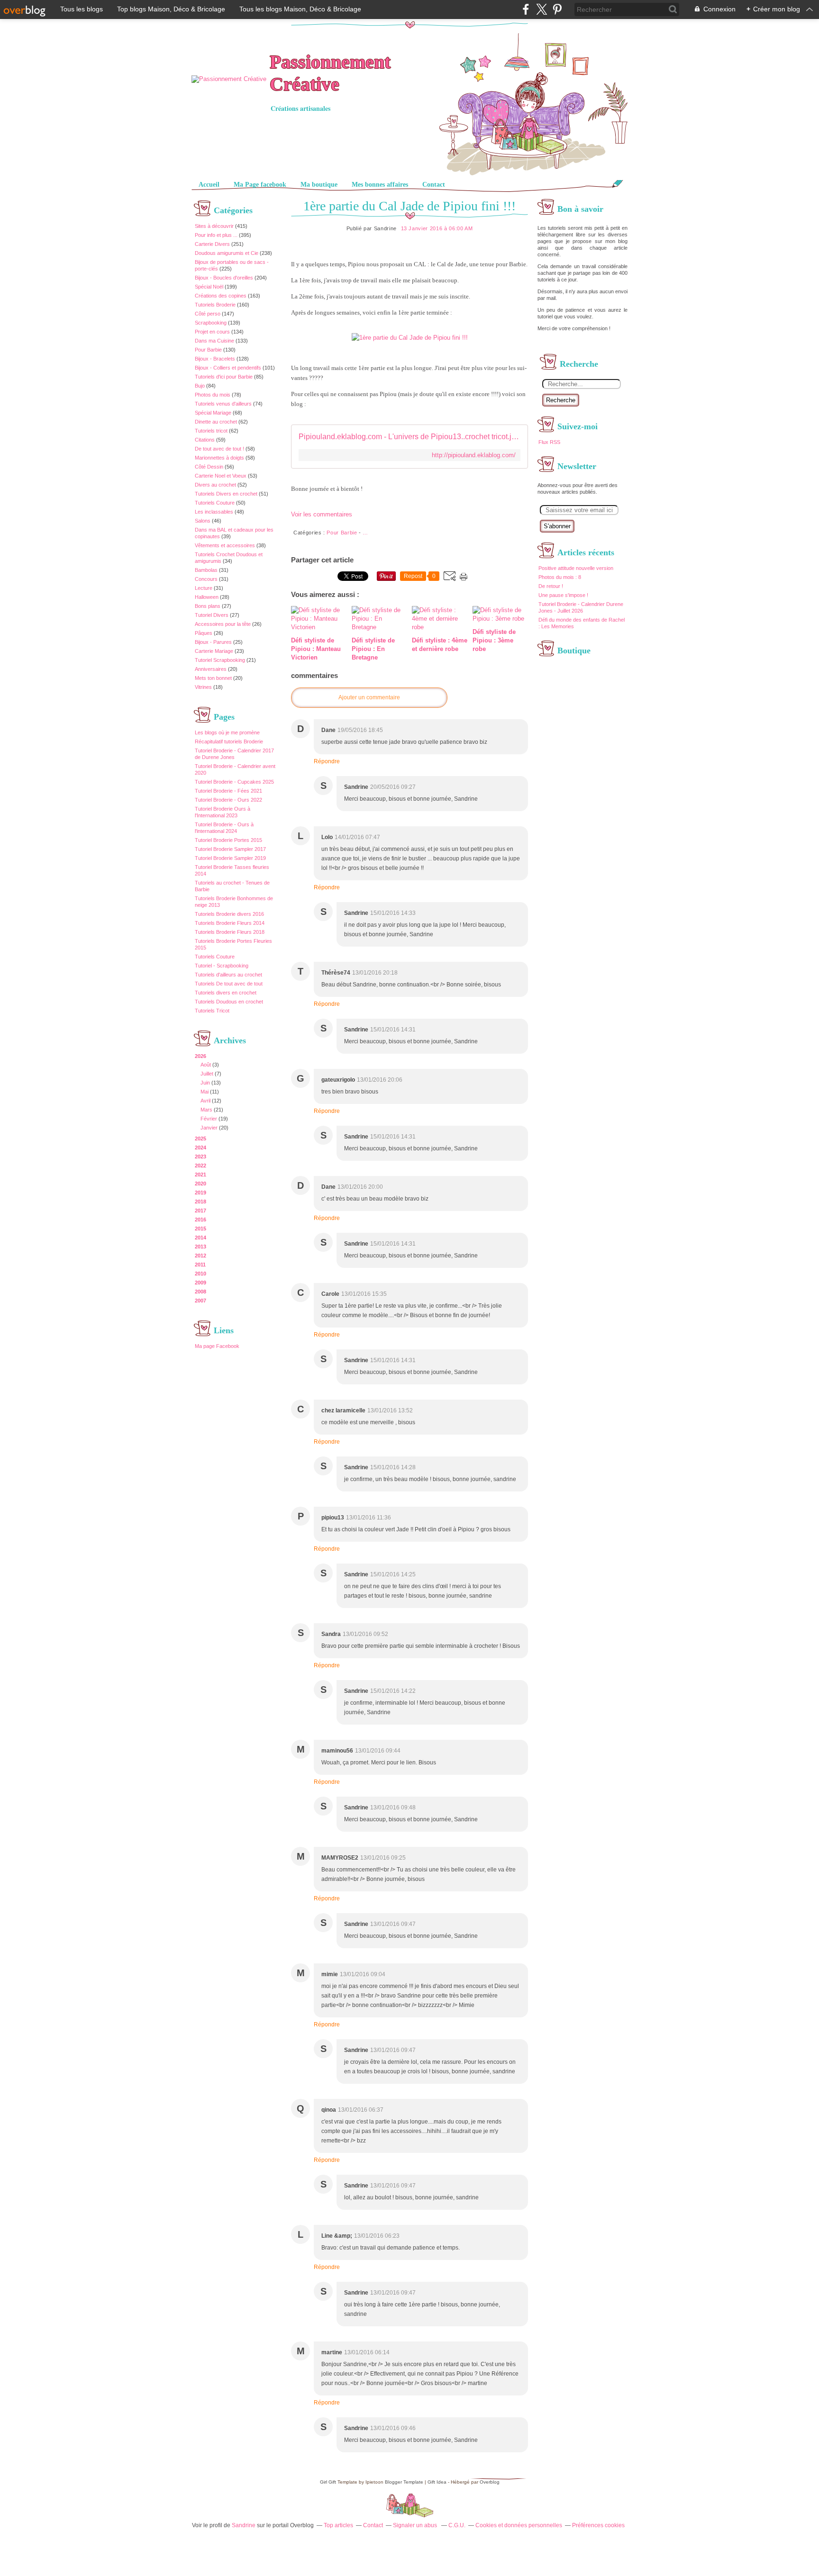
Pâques (204, 633)
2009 (200, 1283)
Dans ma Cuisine (214, 341)
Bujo (200, 386)
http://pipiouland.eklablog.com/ (474, 455)
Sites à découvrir (214, 226)
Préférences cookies (598, 2525)
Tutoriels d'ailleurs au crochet (228, 975)
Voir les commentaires (322, 514)
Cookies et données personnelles (519, 2525)
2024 (200, 1148)
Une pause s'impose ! (563, 595)
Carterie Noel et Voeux (221, 476)
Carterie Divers (212, 244)
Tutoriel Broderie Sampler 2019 (230, 858)
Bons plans (208, 606)
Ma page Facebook (217, 1346)
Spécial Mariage (213, 413)
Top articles (338, 2525)
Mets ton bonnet (213, 678)
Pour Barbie (208, 350)
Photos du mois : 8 (560, 577)
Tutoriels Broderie (215, 305)
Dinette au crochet (216, 422)
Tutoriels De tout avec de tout (229, 984)
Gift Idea (437, 2482)
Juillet (207, 1074)
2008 (200, 1292)
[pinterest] (557, 9)
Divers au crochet (215, 485)
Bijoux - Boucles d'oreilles (224, 278)
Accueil (209, 185)
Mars (206, 1110)
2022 (200, 1166)
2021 (200, 1175)
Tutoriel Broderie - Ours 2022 (228, 800)
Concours (206, 579)
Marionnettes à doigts (219, 458)
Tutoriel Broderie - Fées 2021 (228, 791)
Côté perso (208, 314)
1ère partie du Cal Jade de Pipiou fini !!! (409, 206)
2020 (200, 1184)
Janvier (209, 1128)
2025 (200, 1139)
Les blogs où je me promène (227, 732)
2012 (200, 1256)
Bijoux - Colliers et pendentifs (228, 368)
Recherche (561, 400)
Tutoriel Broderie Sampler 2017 (230, 849)
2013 (200, 1247)
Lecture (204, 588)
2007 (200, 1301)
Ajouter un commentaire (369, 697)
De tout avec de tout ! (219, 449)
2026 (200, 1056)
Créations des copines (221, 296)
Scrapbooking (211, 323)
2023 (200, 1157)
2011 (200, 1265)
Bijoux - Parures (213, 642)
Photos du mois (213, 395)
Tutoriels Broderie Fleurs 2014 (230, 923)
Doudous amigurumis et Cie (227, 253)
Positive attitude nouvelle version (576, 568)
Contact (434, 185)
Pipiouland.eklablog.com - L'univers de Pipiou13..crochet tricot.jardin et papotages (409, 437)
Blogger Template (404, 2482)
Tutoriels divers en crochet (226, 993)
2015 (200, 1229)
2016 (200, 1220)
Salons (203, 521)
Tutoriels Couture (215, 503)
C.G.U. (457, 2525)
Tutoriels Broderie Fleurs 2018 (230, 932)
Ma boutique (319, 185)
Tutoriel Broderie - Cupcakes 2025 (234, 782)
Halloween (207, 597)
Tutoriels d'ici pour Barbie (224, 377)
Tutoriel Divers (212, 615)
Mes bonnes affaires (380, 185)
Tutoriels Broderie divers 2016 (229, 914)
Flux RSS (549, 442)
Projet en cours (212, 332)
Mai (205, 1092)
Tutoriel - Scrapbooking (222, 966)
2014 (200, 1238)
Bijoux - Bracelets (215, 359)
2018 (200, 1202)
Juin (205, 1083)
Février (209, 1119)
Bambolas (206, 570)
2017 (200, 1211)
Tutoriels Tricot (212, 1011)
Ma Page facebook (260, 185)
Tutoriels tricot (211, 431)
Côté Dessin (209, 467)
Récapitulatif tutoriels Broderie (229, 741)
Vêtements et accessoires (225, 545)
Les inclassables (214, 512)
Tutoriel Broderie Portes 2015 (228, 840)
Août (206, 1065)
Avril (205, 1101)
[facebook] (526, 9)
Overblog (490, 2482)
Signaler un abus (416, 2525)
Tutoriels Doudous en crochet (229, 1002)
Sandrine (244, 2525)
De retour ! (551, 586)
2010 (200, 1274)
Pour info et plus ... (216, 235)
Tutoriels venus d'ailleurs (223, 404)
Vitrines (203, 687)
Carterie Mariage (214, 651)
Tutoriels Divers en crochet (226, 494)
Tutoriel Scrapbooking (220, 660)
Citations (205, 440)
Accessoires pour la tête (223, 624)
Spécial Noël (209, 287)
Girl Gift (328, 2482)
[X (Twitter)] (541, 9)
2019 (200, 1193)
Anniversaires (211, 669)
